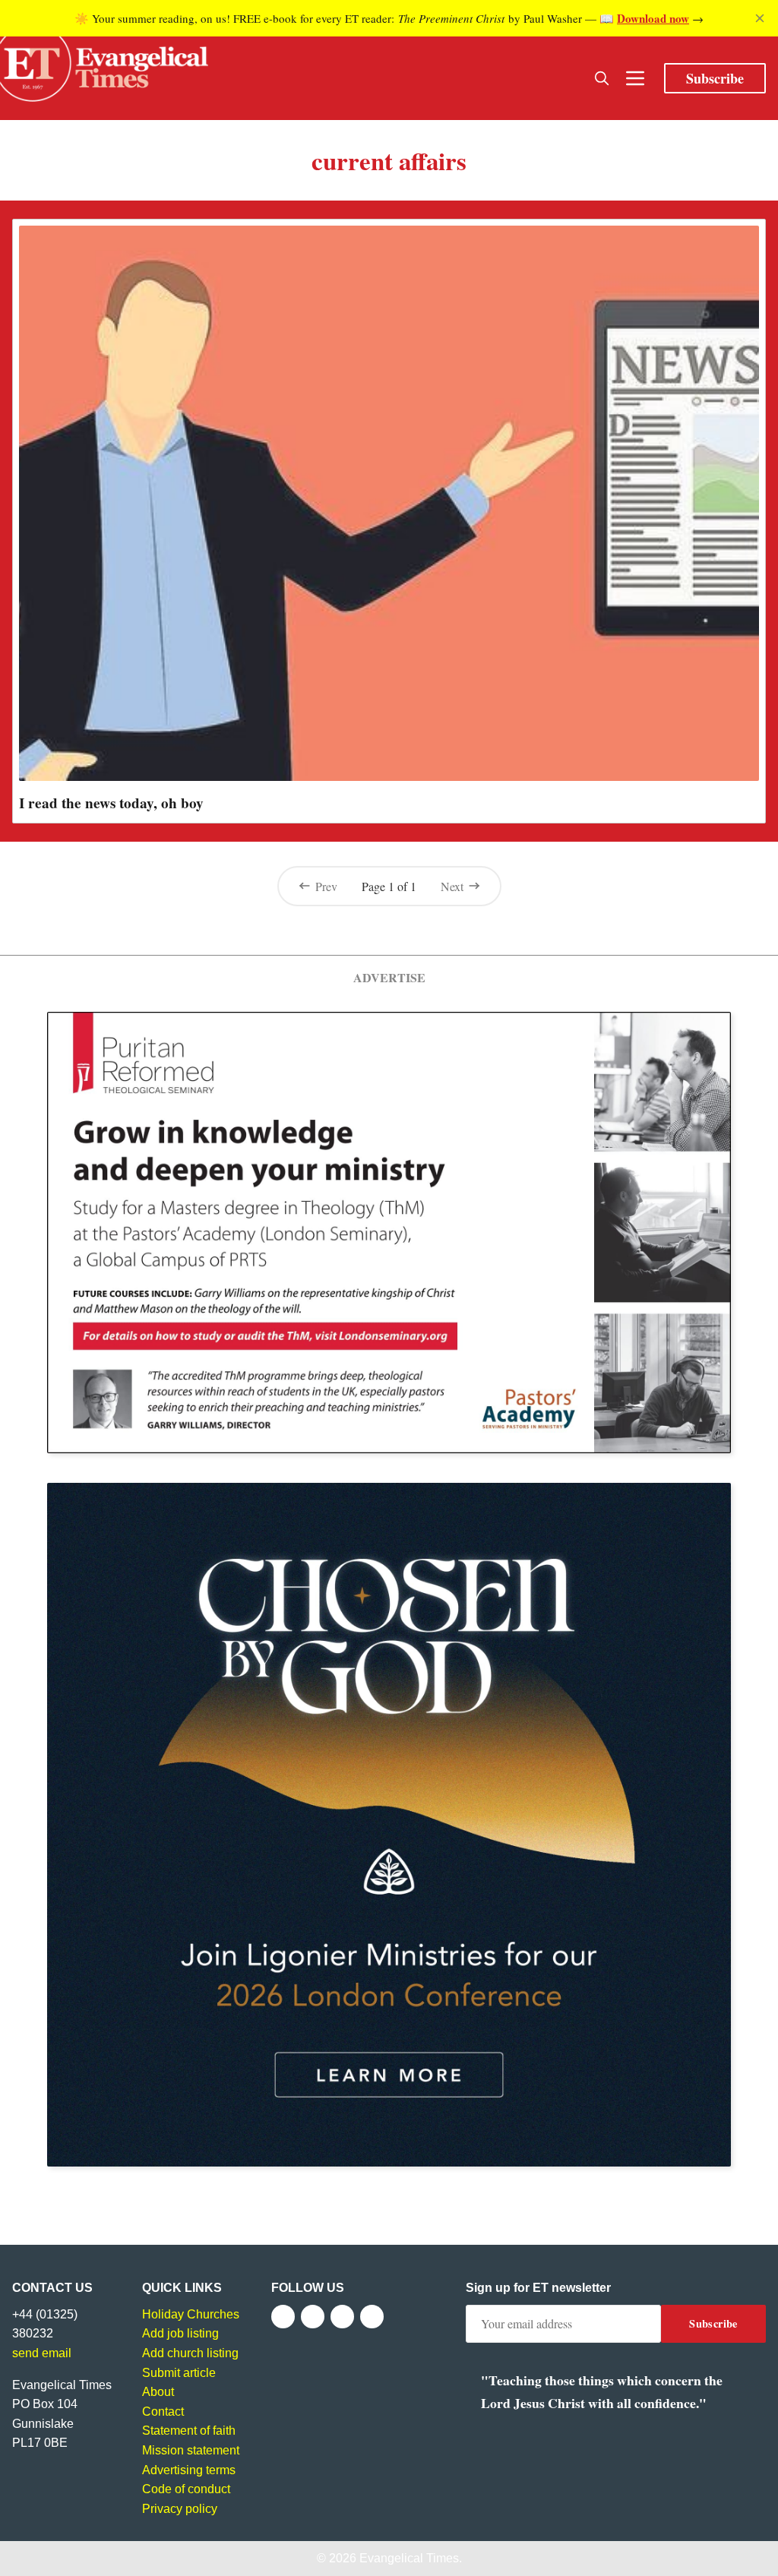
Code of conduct (186, 2489)
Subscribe (715, 78)
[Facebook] (283, 2317)
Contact (163, 2412)
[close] (760, 18)
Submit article (179, 2373)
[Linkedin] (372, 2317)
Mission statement (191, 2450)
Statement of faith (189, 2431)
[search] (602, 78)
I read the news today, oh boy (111, 803)
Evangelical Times (409, 2558)
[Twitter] (313, 2317)
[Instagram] (342, 2317)
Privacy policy (180, 2509)
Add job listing (180, 2333)
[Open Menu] (635, 78)
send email (42, 2353)
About (158, 2392)
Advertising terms (189, 2470)
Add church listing (190, 2353)
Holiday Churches (191, 2314)
